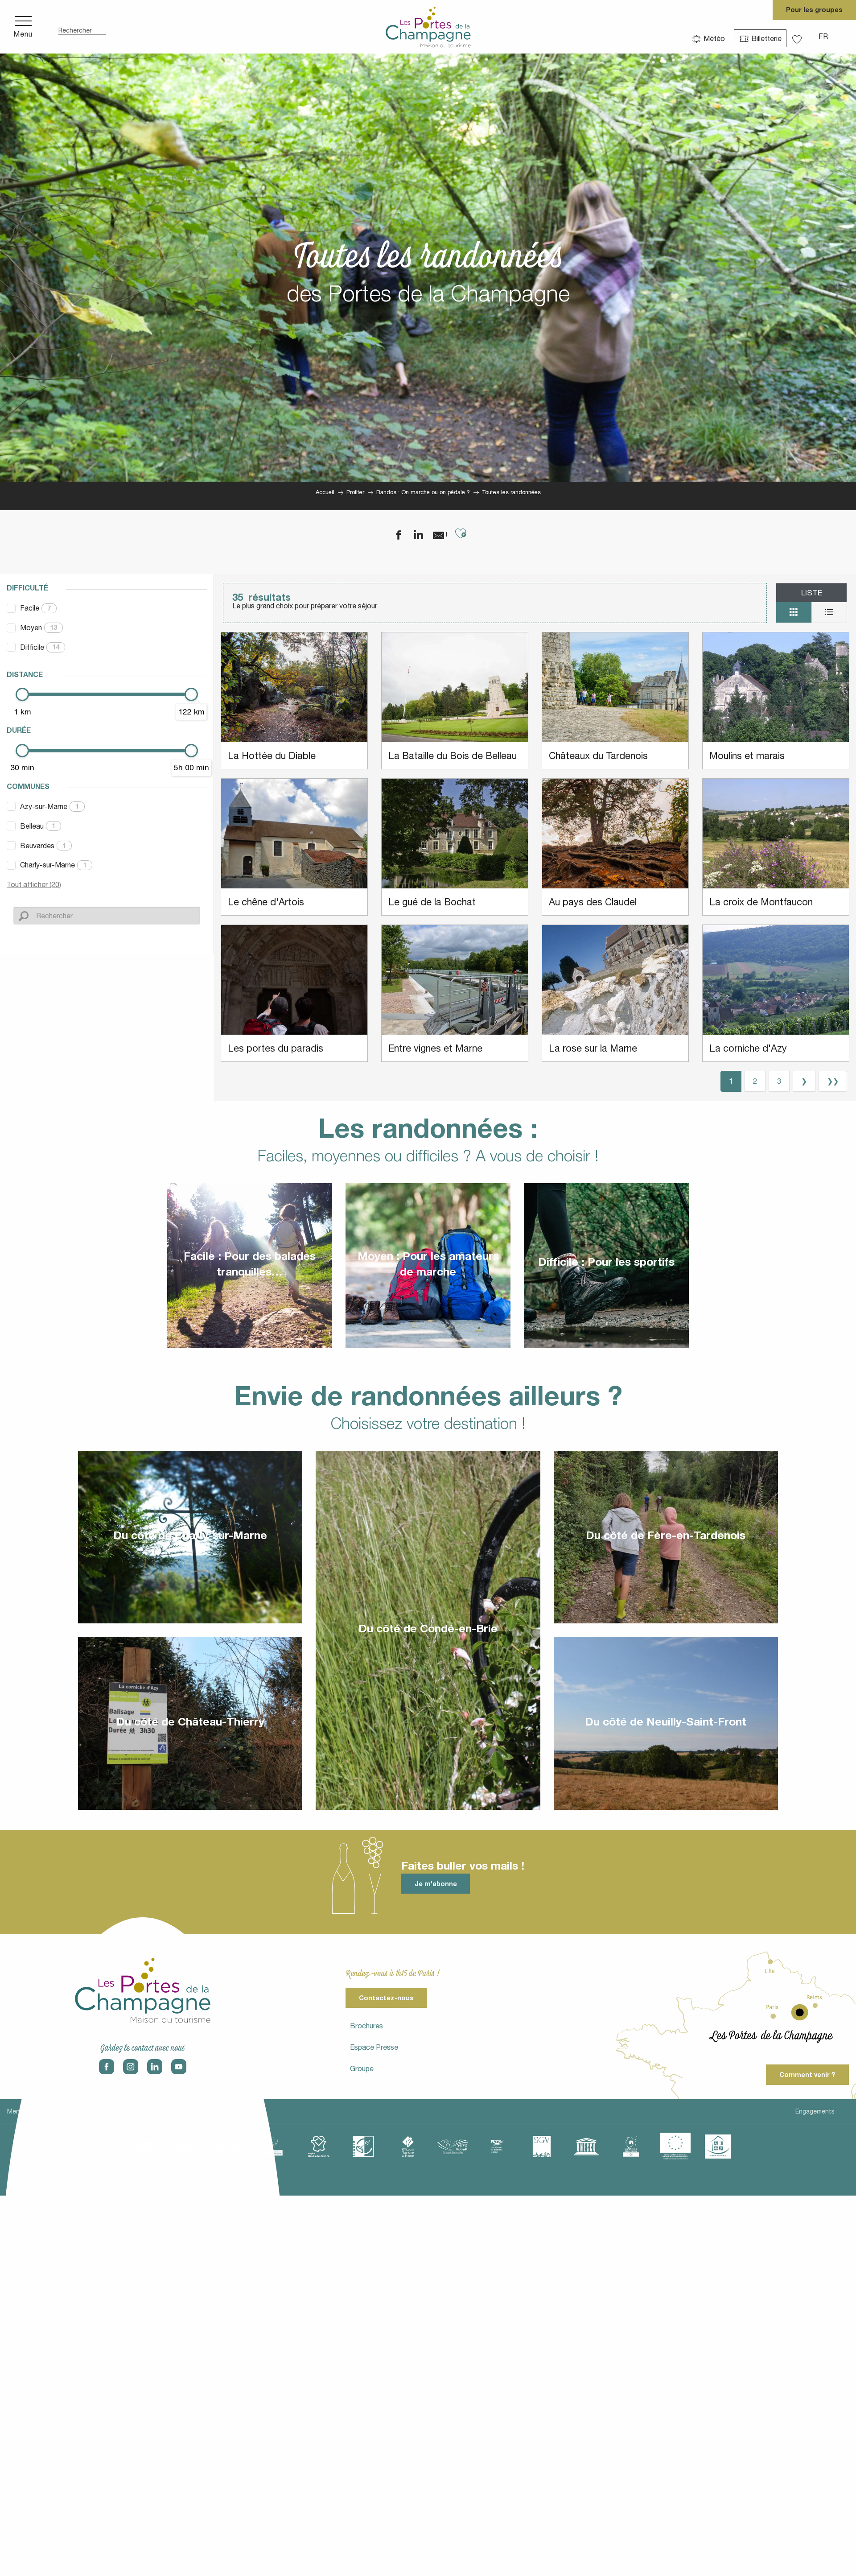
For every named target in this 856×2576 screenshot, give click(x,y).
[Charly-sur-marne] (185, 2147)
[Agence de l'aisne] (140, 2147)
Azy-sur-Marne (49, 806)
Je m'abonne (436, 1884)
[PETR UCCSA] (453, 2147)
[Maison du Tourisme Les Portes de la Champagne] (428, 27)
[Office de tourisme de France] (408, 2147)
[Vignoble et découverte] (631, 2147)
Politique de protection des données (127, 2111)
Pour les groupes (814, 10)
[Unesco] (586, 2147)
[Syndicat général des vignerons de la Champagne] (542, 2147)
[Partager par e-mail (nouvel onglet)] (433, 535)
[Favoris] (798, 36)
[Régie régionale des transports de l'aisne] (497, 2147)
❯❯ (833, 1081)
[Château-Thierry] (230, 2147)
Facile (35, 608)
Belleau (38, 826)
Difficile (40, 647)
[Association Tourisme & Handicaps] (718, 2147)
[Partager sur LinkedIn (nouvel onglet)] (413, 535)
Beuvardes (43, 846)
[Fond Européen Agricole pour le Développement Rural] (675, 2147)
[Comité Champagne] (274, 2147)
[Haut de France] (319, 2147)
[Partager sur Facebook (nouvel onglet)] (393, 535)
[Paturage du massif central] (363, 2147)
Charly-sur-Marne (53, 865)
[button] (82, 27)
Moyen (39, 627)
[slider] (22, 694)
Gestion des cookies (228, 2111)
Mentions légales (32, 2111)
